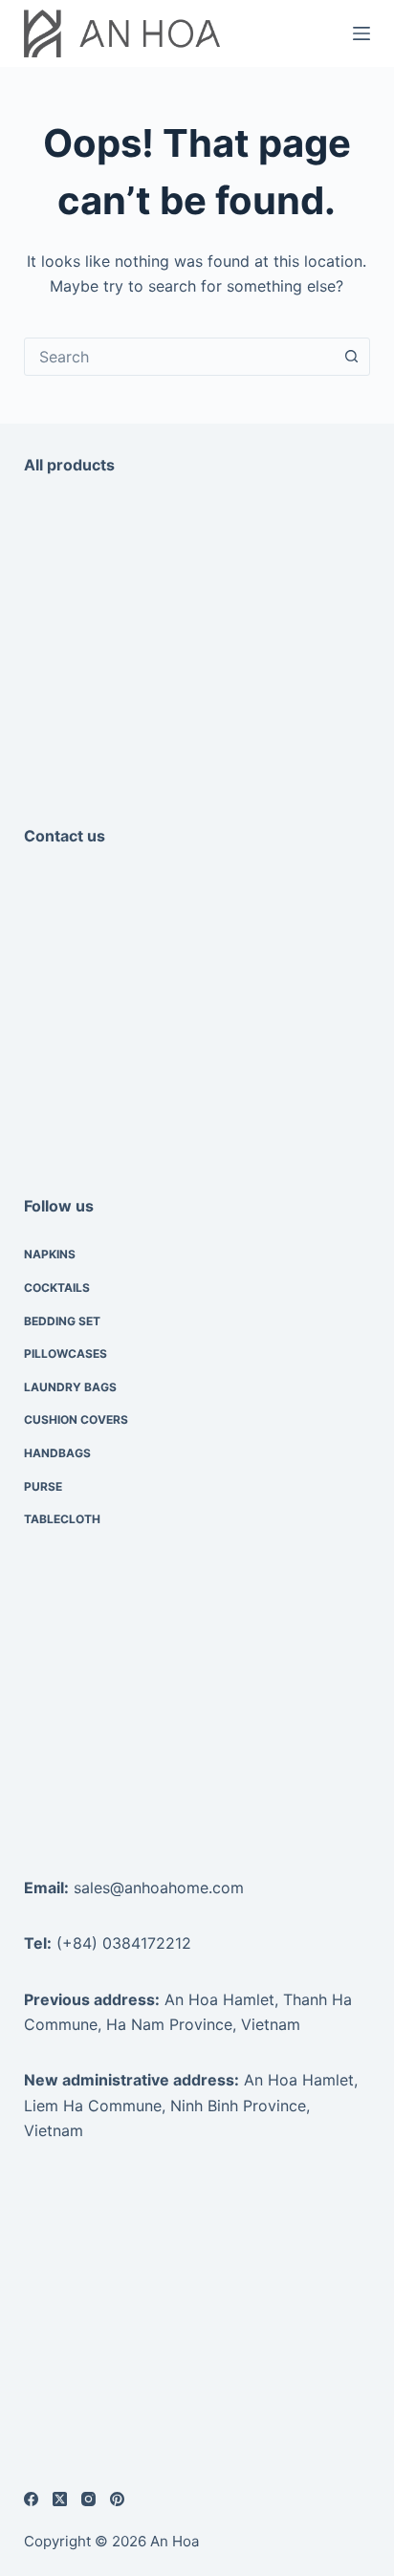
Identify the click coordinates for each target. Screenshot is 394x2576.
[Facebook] (31, 2499)
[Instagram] (88, 2499)
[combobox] (179, 357)
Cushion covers (76, 1419)
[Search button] (351, 357)
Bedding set (62, 1321)
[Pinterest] (117, 2499)
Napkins (50, 1254)
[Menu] (361, 33)
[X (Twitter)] (60, 2499)
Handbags (57, 1453)
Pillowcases (66, 1353)
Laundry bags (70, 1387)
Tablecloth (62, 1519)
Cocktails (57, 1288)
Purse (43, 1486)
